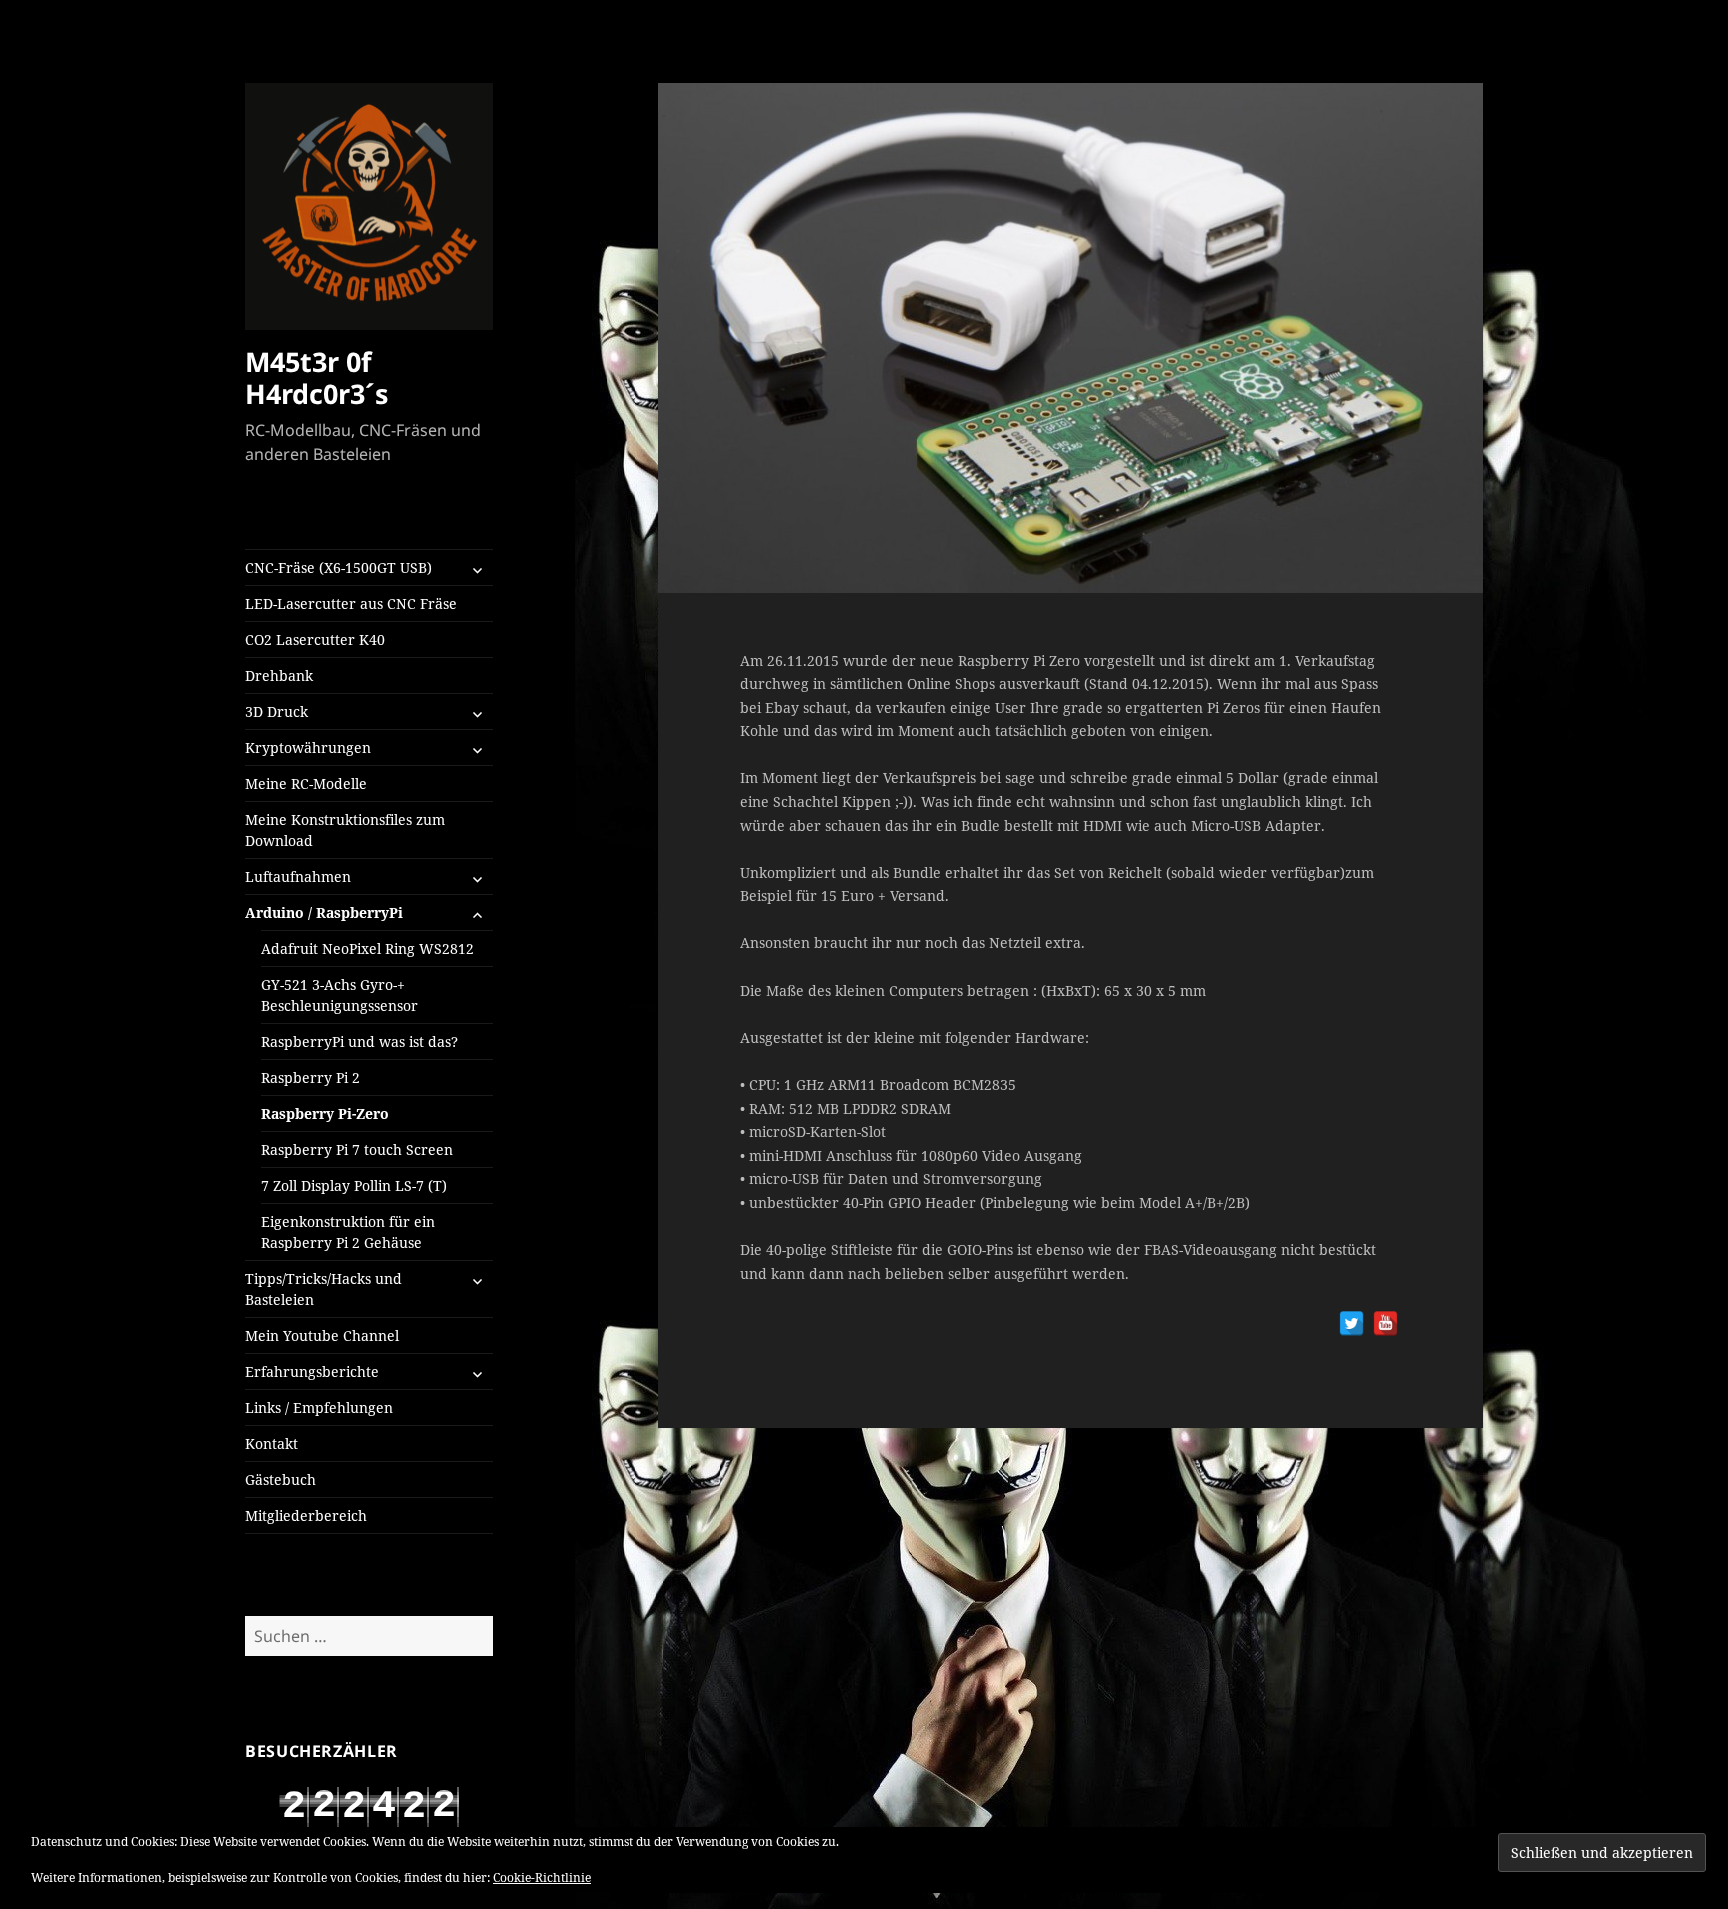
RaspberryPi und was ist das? (359, 1041)
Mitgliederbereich (306, 1515)
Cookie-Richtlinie (542, 1877)
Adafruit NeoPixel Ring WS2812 (367, 948)
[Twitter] (1351, 1323)
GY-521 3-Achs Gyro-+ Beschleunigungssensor (339, 995)
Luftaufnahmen (298, 876)
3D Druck (276, 711)
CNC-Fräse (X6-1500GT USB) (338, 567)
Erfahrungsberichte (312, 1371)
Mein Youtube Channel (322, 1335)
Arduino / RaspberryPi (324, 912)
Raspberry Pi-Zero (325, 1113)
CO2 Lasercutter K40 (315, 639)
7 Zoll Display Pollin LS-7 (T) (354, 1185)
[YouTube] (1385, 1323)
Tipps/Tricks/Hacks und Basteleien (323, 1289)
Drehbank (279, 675)
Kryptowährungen (308, 747)
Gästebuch (280, 1479)
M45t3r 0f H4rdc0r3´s (316, 377)
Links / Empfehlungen (319, 1407)
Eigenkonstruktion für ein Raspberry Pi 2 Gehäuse (348, 1232)
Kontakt (271, 1443)
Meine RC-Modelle (306, 783)
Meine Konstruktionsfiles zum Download (345, 830)
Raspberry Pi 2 (310, 1077)
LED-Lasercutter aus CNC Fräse (351, 603)
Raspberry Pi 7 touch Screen (357, 1149)
